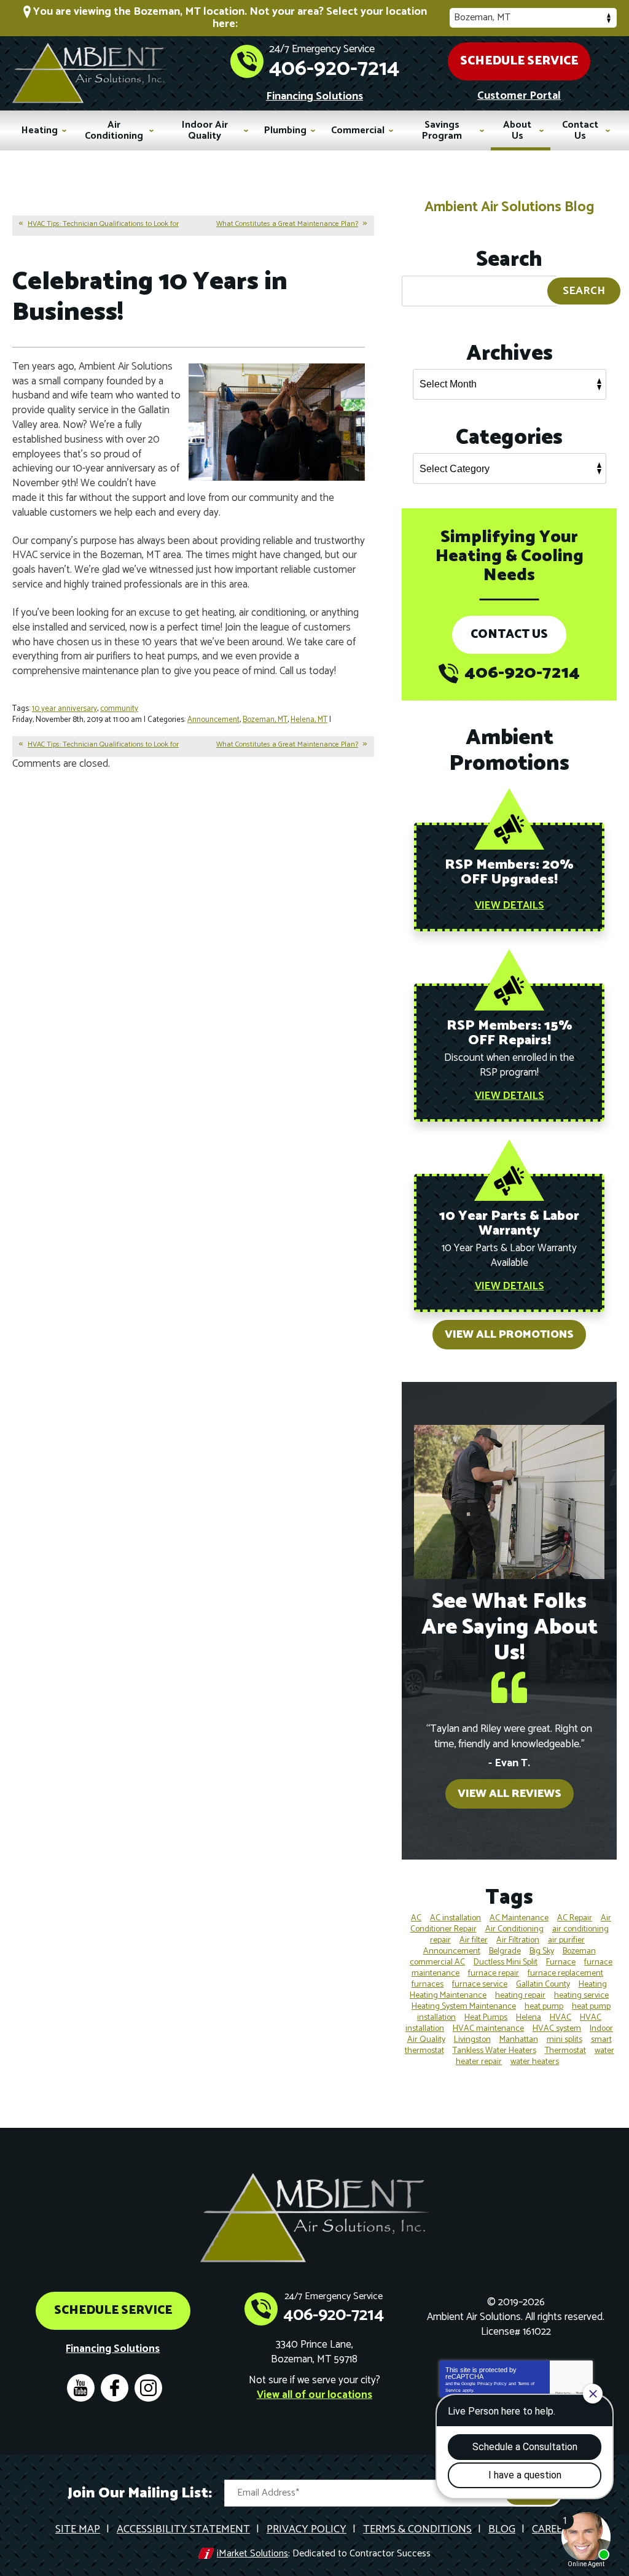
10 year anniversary (64, 709)
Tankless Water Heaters (494, 2051)
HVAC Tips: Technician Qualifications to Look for (103, 224)
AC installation (455, 1918)
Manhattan (519, 2040)
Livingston (472, 2040)
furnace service (480, 1984)
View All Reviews (510, 1794)
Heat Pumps (486, 2018)
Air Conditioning (514, 1929)
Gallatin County (543, 1984)
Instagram (148, 2388)
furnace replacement (565, 1973)
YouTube (81, 2388)
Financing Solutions (314, 96)
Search (584, 291)
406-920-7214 (334, 69)
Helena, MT (309, 720)
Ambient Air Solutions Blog (509, 207)
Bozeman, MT (265, 720)
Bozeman (579, 1951)
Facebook (115, 2388)
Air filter (474, 1940)
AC (416, 1918)
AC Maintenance (519, 1918)
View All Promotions (509, 1335)
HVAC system (557, 2029)
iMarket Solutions (252, 2554)
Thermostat (565, 2051)
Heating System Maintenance (464, 2007)
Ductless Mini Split (506, 1962)
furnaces (428, 1984)
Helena (529, 2018)
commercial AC (437, 1962)
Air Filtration (518, 1940)
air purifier (566, 1940)
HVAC (561, 2018)
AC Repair (575, 1918)
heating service (581, 1996)
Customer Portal (519, 96)
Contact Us (509, 634)
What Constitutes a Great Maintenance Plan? (287, 224)
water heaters (535, 2062)
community (119, 709)
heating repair (520, 1996)
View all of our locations (314, 2396)
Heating (593, 1984)
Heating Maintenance (448, 1996)
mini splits (565, 2040)
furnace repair (494, 1973)
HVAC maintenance (488, 2029)
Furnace (561, 1962)
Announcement (213, 720)
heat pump (544, 2007)
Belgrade (505, 1951)
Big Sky (542, 1951)
